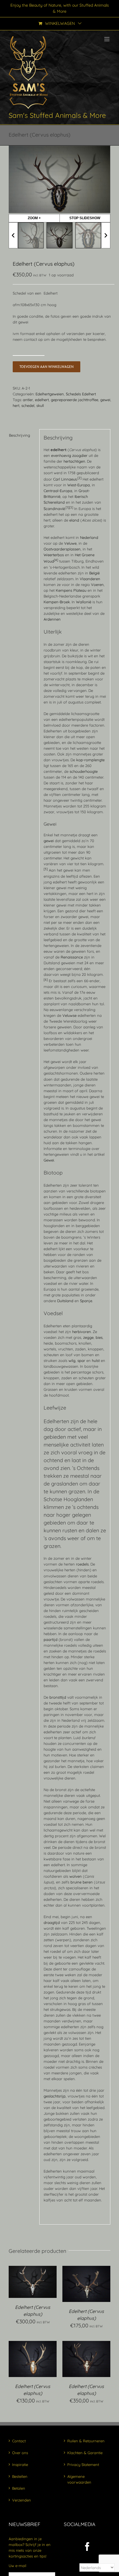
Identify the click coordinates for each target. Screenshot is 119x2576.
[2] (79, 478)
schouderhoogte (84, 771)
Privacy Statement (83, 2465)
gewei (105, 400)
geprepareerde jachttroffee (75, 400)
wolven (76, 1876)
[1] (67, 507)
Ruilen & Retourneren (86, 2441)
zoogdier (80, 455)
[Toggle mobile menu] (107, 39)
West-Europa (79, 485)
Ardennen (52, 619)
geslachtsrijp (55, 2096)
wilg (72, 1360)
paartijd (51, 1639)
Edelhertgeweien (50, 394)
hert (16, 405)
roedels (82, 1564)
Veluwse (69, 1015)
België (94, 573)
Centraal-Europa (58, 491)
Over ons (20, 2453)
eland (74, 520)
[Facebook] (87, 2547)
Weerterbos (54, 555)
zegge (88, 1337)
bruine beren (82, 1882)
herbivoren (82, 1332)
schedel (28, 405)
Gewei (49, 1160)
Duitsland (65, 1301)
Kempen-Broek (57, 602)
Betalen (19, 2488)
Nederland (89, 537)
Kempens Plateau (71, 590)
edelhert (42, 400)
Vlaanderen (90, 579)
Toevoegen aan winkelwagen (47, 367)
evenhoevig (61, 455)
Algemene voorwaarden (79, 2479)
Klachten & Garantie (85, 2453)
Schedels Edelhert (81, 394)
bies (99, 1337)
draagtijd (52, 1922)
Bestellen (20, 2476)
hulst (96, 1360)
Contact (19, 2441)
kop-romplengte (90, 760)
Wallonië (84, 602)
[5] (46, 869)
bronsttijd (58, 1697)
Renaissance (72, 957)
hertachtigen (74, 461)
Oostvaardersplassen (62, 549)
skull (40, 405)
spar (81, 1360)
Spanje (86, 1301)
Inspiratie (20, 2465)
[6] (46, 980)
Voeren (97, 585)
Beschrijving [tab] (19, 435)
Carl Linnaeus (65, 479)
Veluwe (70, 543)
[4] (56, 560)
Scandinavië (54, 509)
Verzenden (22, 2500)
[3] (71, 507)
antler (28, 400)
